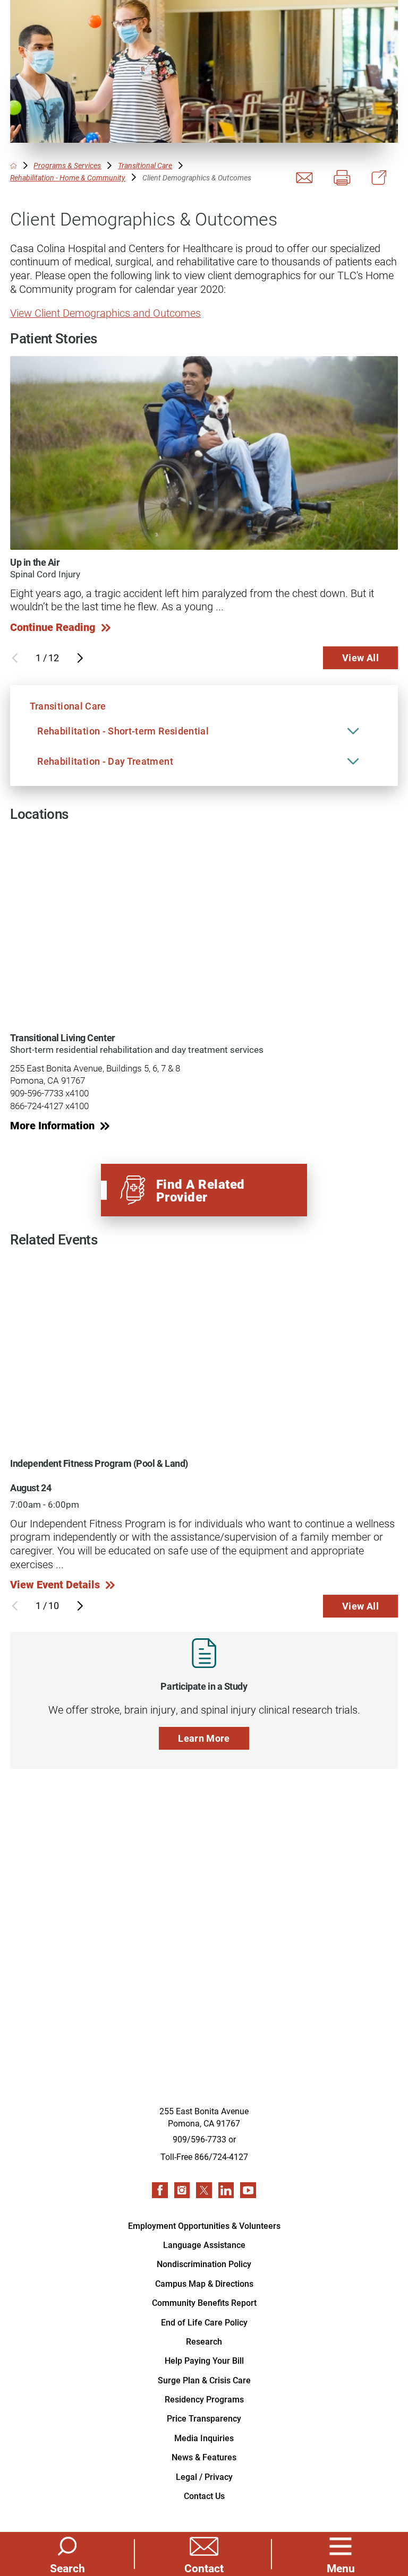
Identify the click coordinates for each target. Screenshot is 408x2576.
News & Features (204, 2457)
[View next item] (80, 658)
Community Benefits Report (204, 2302)
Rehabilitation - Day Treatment (105, 761)
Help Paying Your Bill (204, 2360)
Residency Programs (204, 2399)
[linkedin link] (226, 2190)
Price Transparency (204, 2418)
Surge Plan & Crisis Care (204, 2380)
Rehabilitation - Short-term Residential (123, 731)
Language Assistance (204, 2245)
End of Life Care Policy (204, 2322)
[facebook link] (160, 2190)
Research (204, 2341)
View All (360, 658)
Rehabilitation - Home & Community (68, 178)
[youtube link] (248, 2190)
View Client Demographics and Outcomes (105, 313)
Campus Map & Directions (204, 2283)
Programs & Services (67, 166)
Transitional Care (145, 166)
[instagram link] (182, 2190)
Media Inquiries (204, 2438)
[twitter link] (204, 2190)
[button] (341, 2554)
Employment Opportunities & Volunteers (204, 2225)
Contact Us (204, 2496)
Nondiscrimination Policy (204, 2264)
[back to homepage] (14, 166)
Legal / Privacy (204, 2476)
